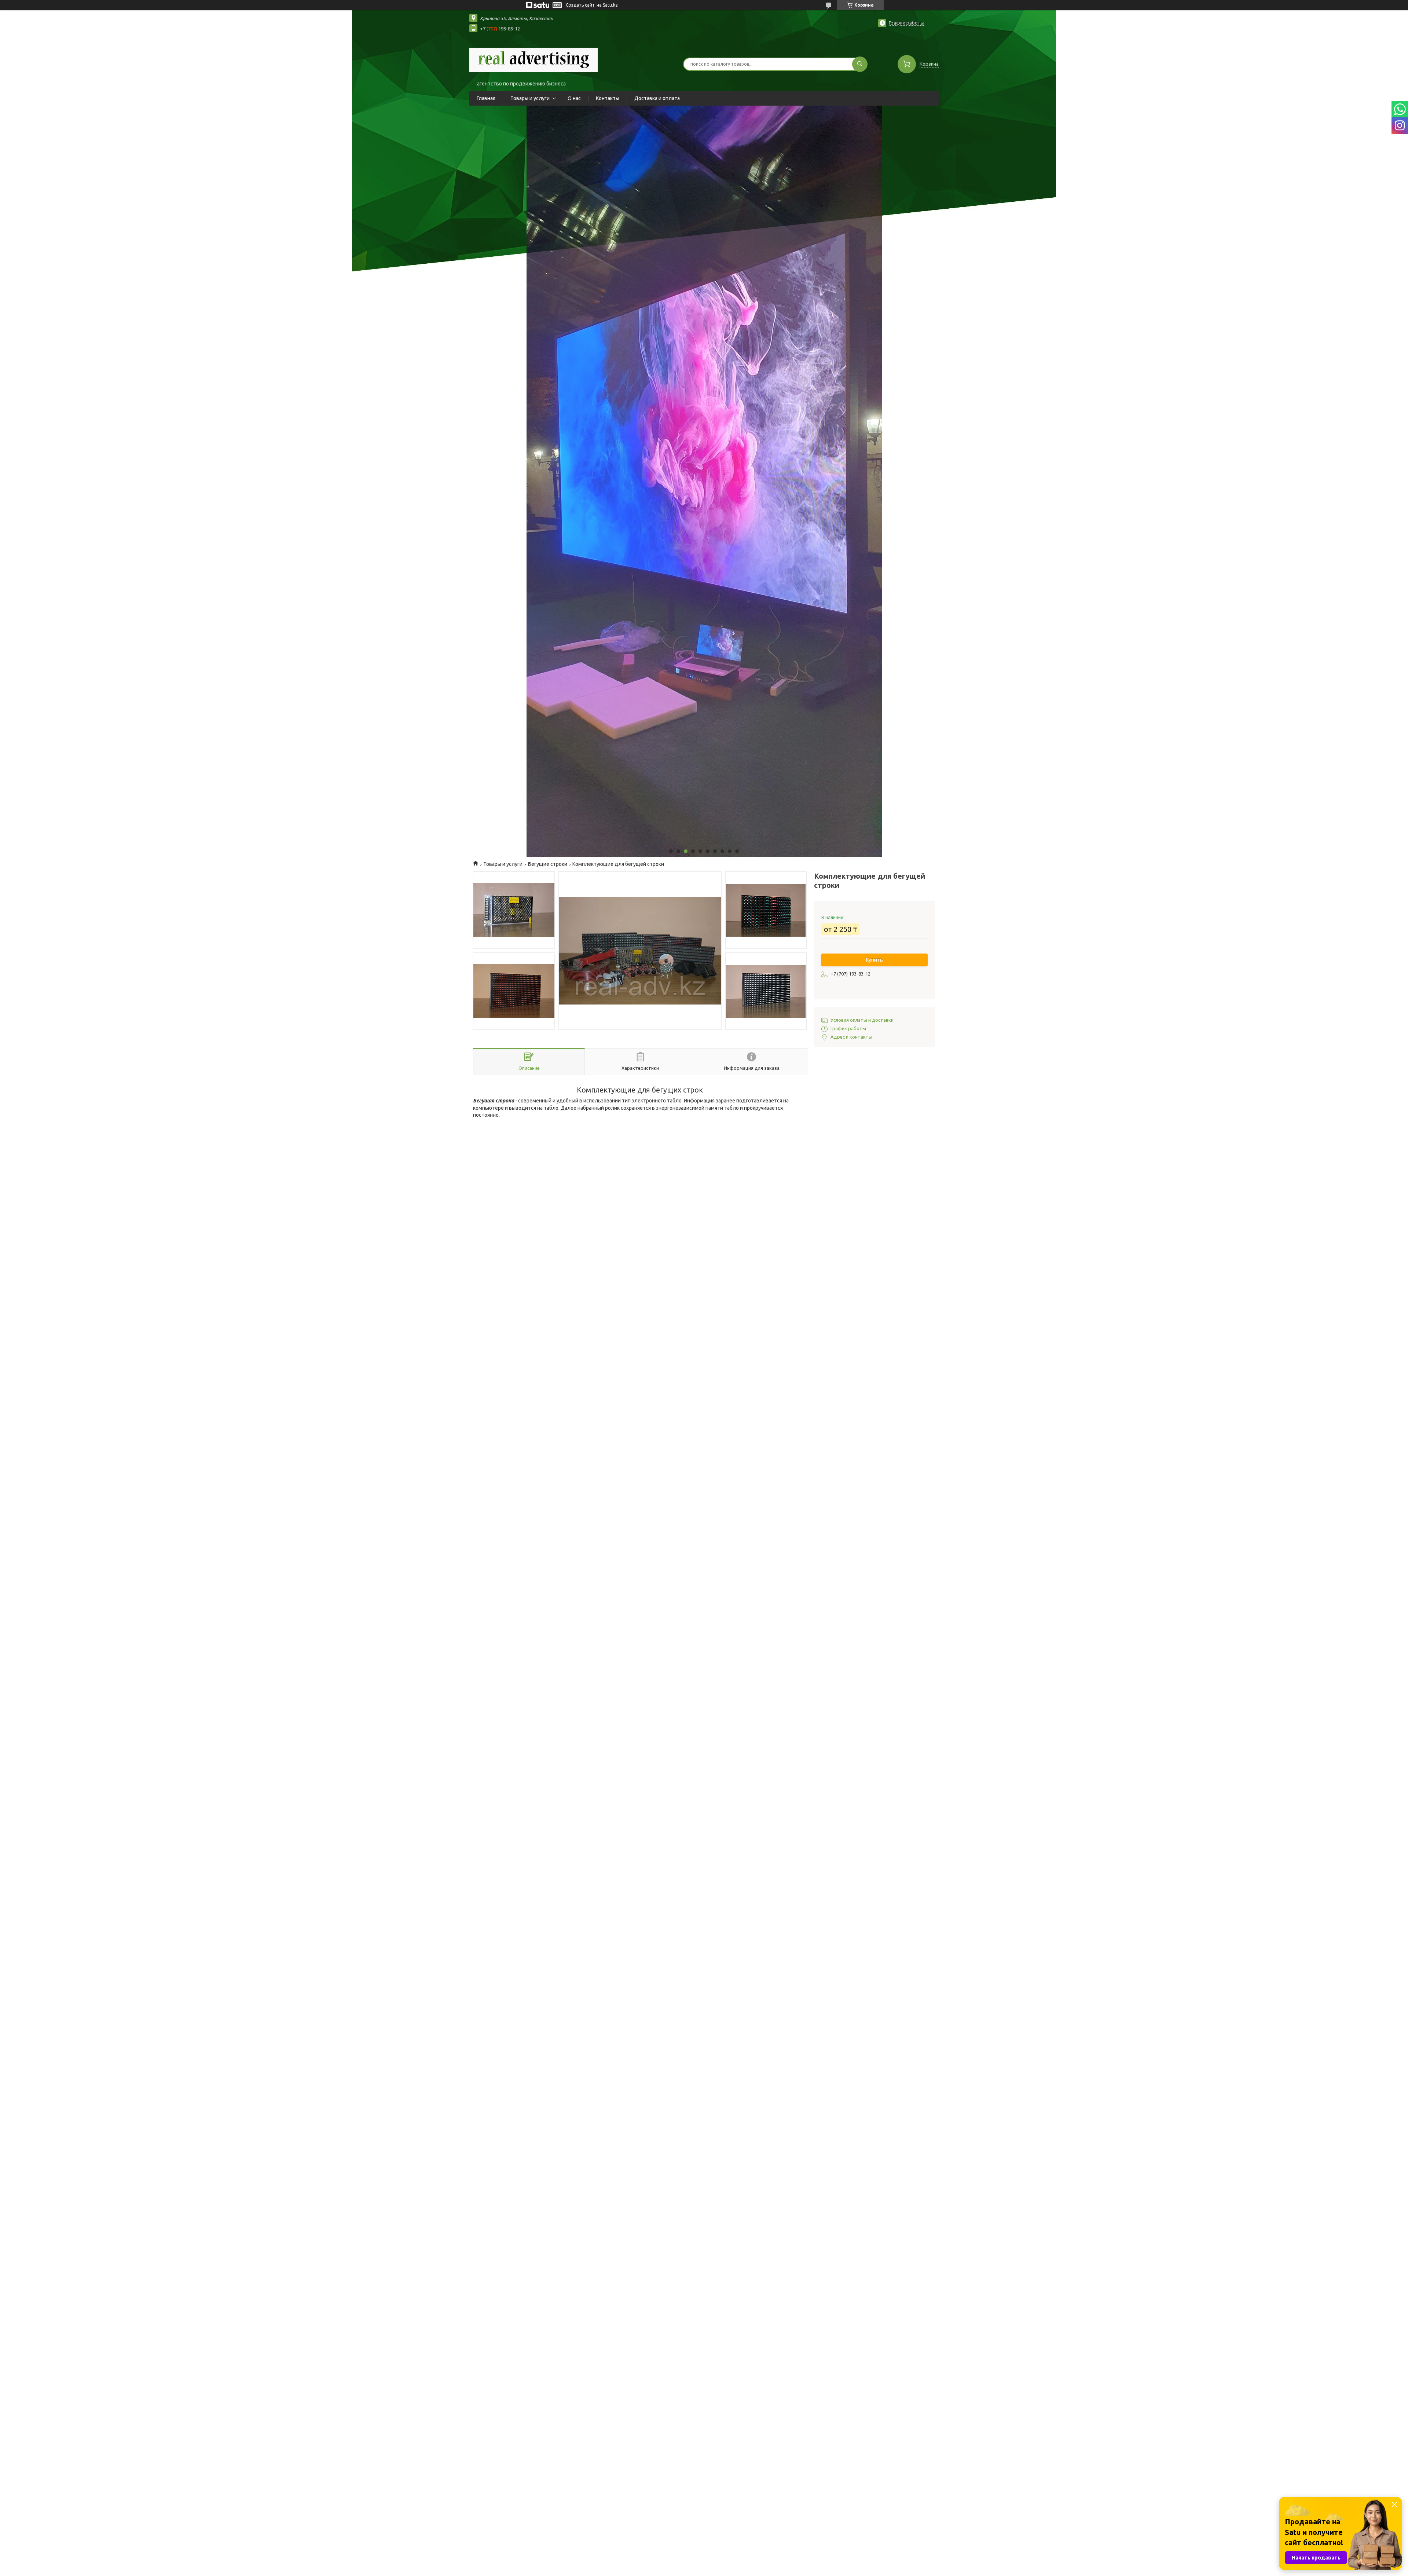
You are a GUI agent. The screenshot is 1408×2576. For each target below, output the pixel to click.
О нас (574, 98)
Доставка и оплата (657, 98)
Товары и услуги (530, 98)
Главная (486, 98)
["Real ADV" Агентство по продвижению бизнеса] (533, 59)
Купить (874, 960)
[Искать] (860, 64)
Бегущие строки (548, 864)
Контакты (608, 98)
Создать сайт (580, 5)
